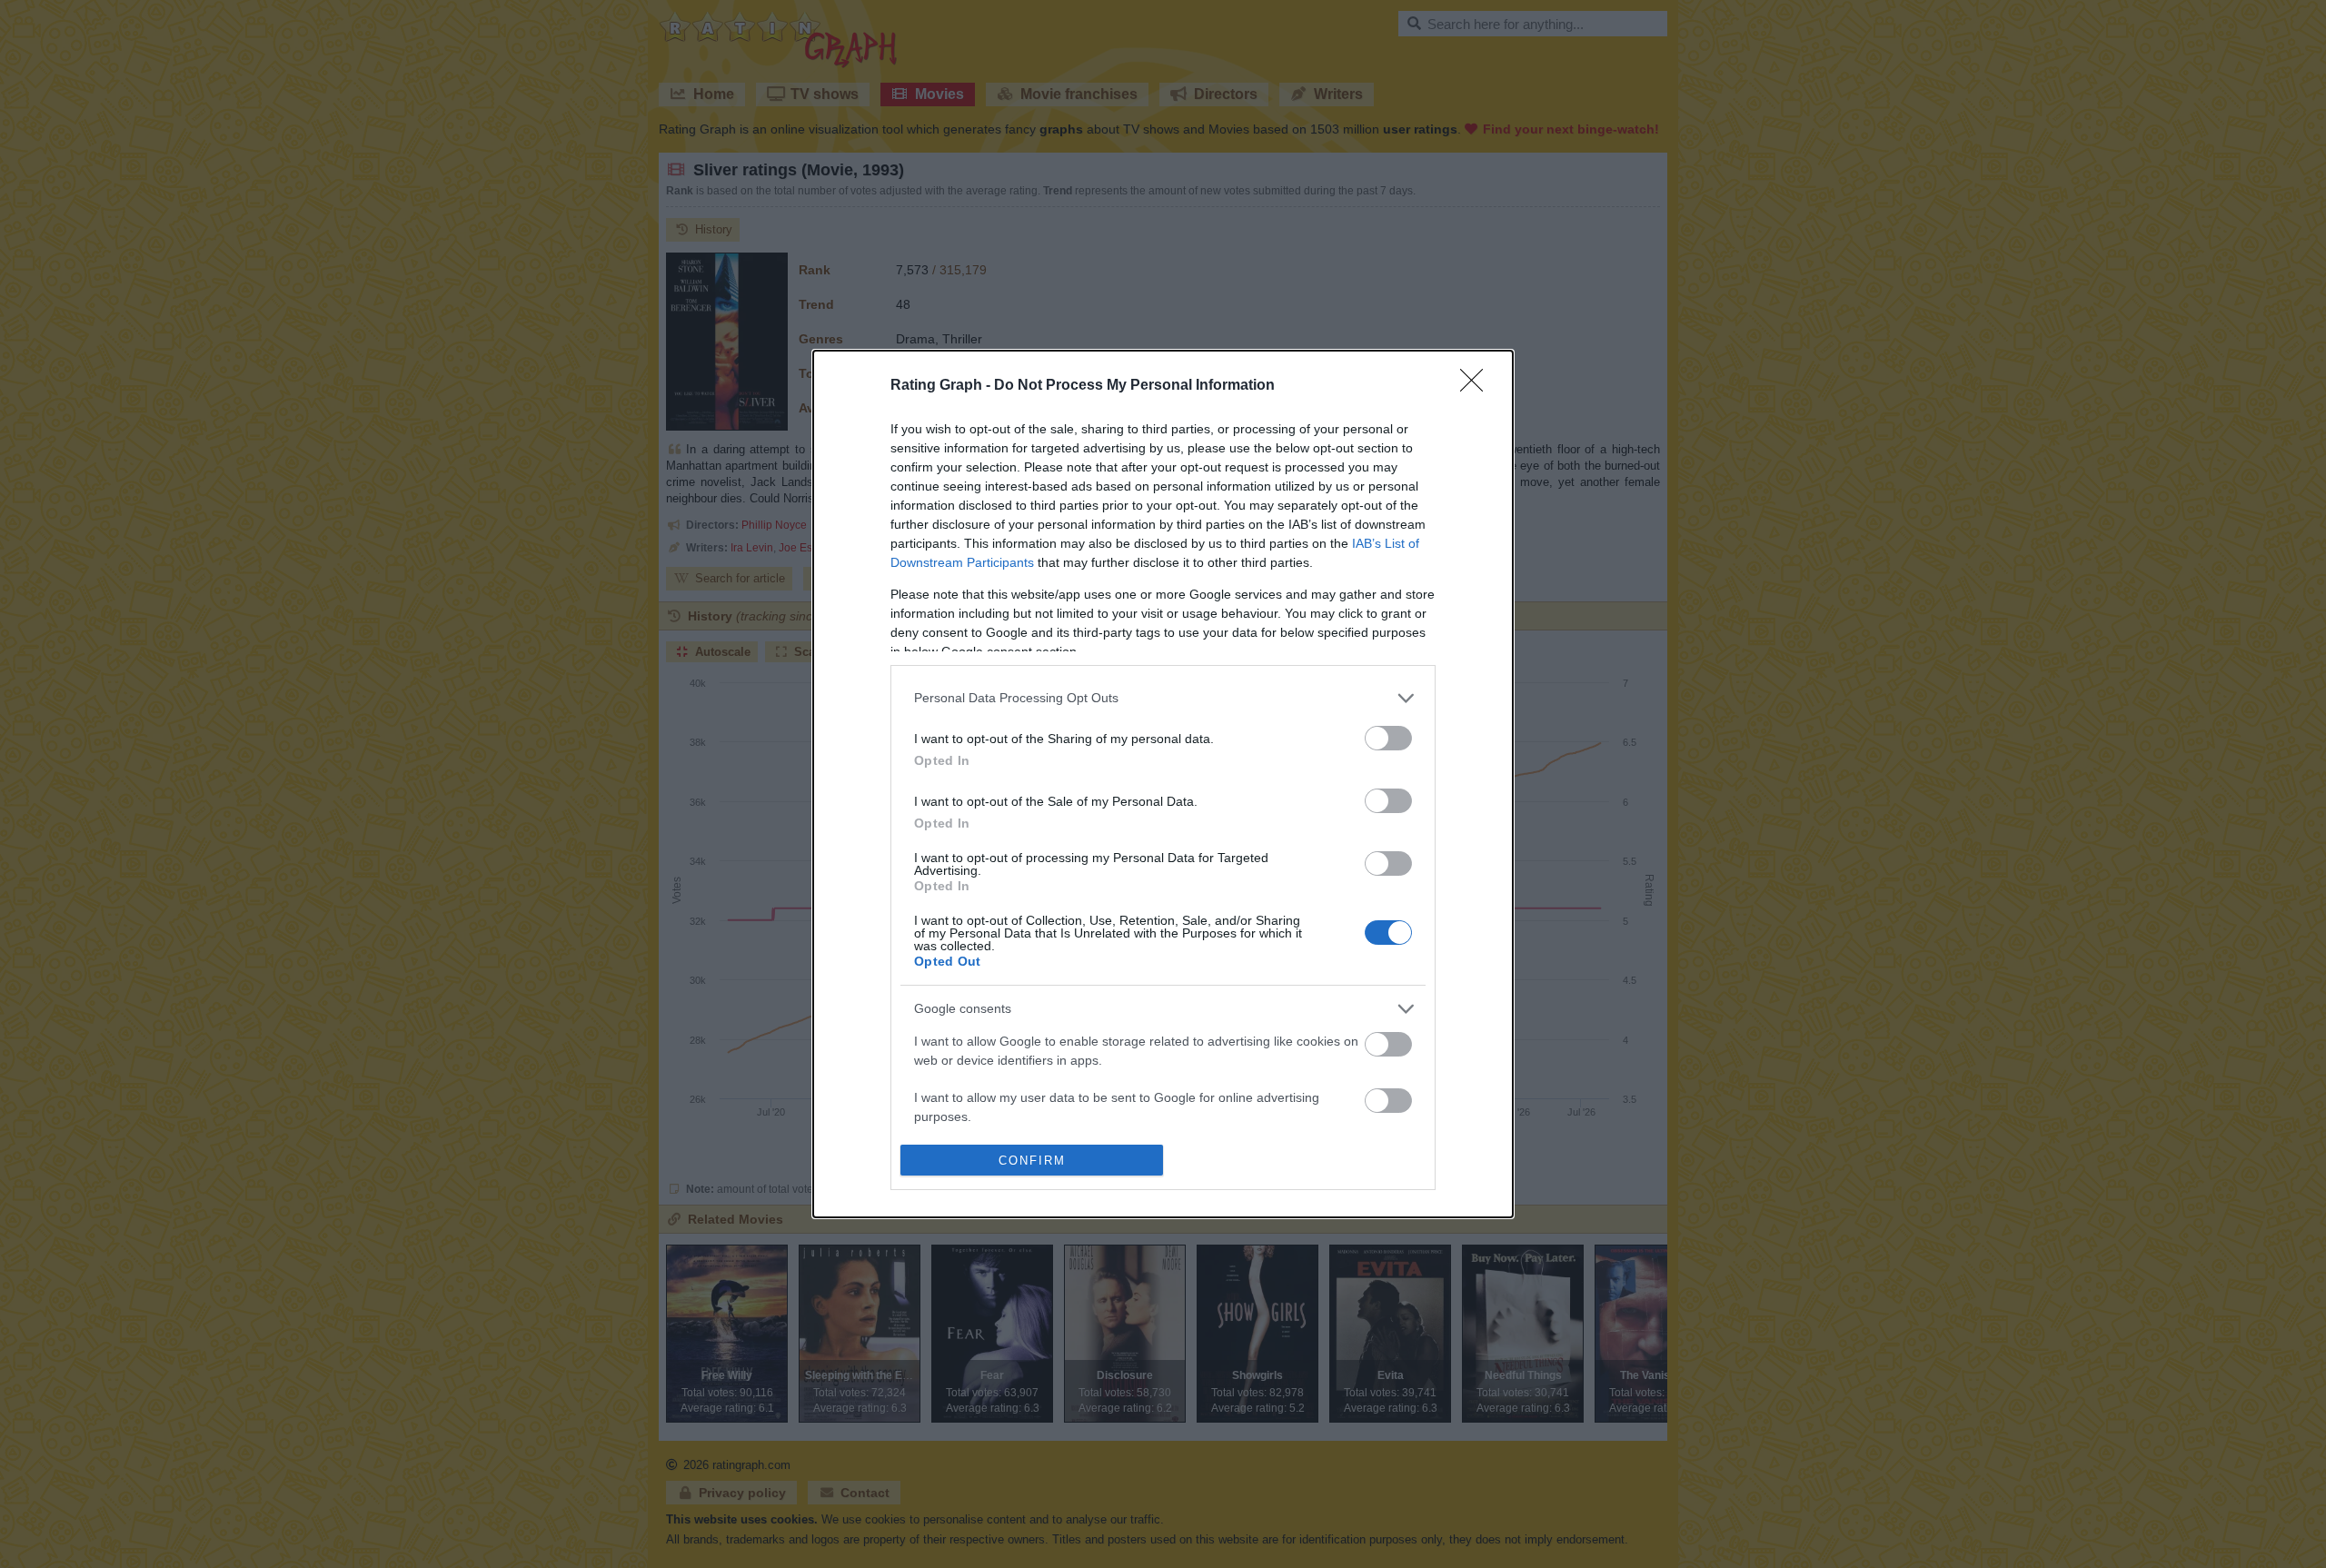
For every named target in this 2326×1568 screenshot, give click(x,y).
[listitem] (1163, 698)
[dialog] (1163, 784)
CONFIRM (1032, 1161)
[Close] (1477, 386)
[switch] (1388, 738)
